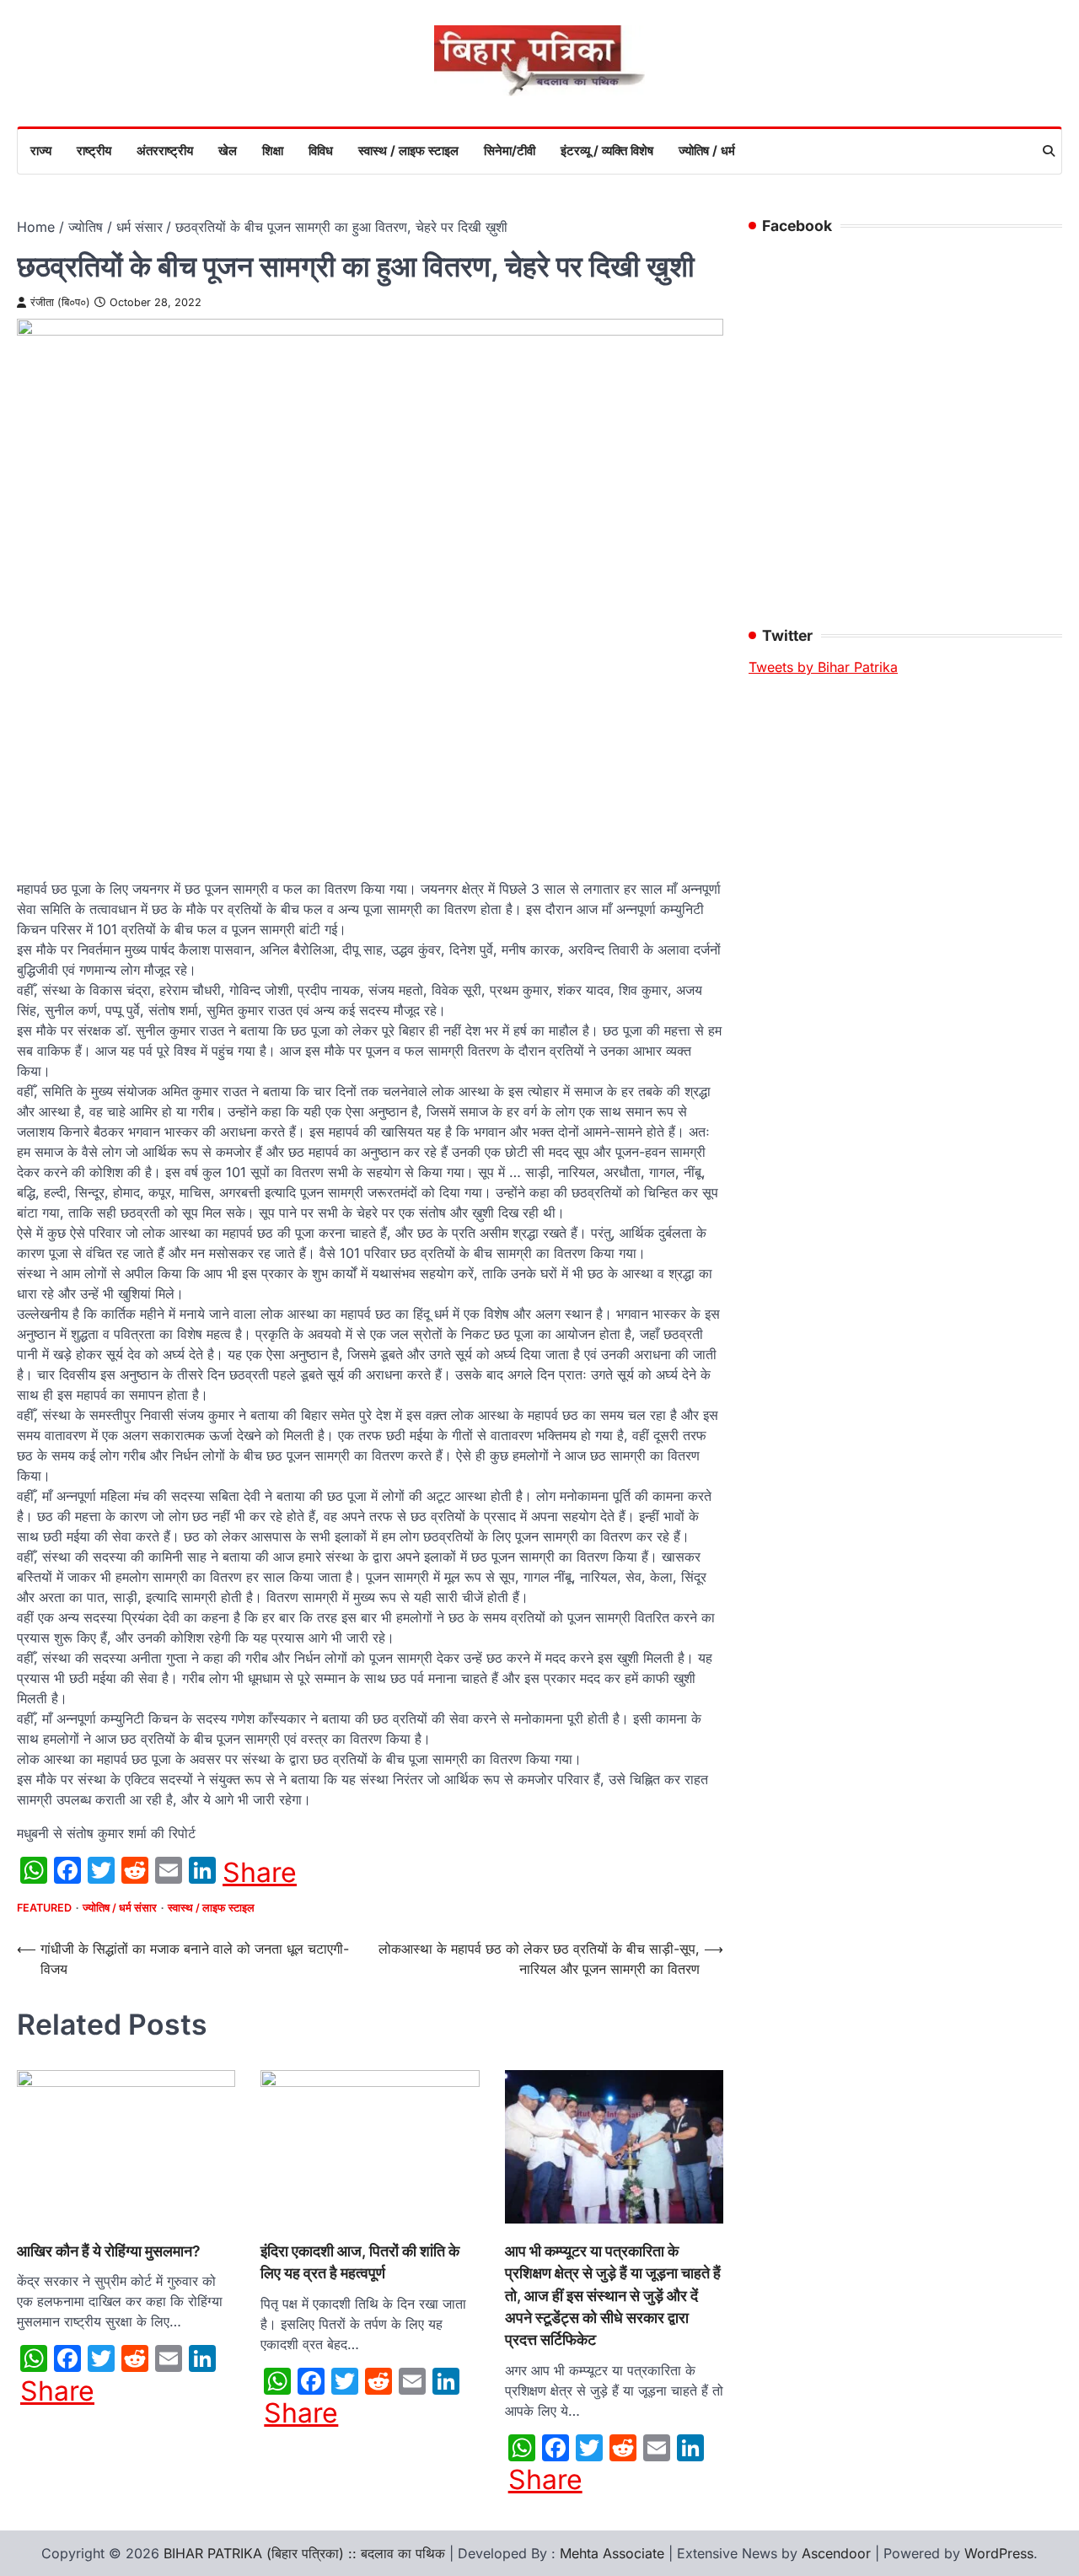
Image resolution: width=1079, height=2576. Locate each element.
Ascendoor (836, 2553)
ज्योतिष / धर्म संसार (120, 1908)
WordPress (999, 2553)
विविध (321, 151)
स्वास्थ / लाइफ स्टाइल (408, 151)
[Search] (1049, 151)
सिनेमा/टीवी (510, 151)
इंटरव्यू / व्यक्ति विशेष (607, 151)
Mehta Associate (614, 2553)
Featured (44, 1908)
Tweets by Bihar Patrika (823, 667)
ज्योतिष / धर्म (707, 151)
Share (260, 1873)
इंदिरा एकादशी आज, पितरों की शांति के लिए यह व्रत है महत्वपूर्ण (360, 2262)
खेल (228, 151)
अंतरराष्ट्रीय (165, 151)
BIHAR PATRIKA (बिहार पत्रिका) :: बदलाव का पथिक (304, 2553)
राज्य (41, 151)
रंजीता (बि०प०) (60, 302)
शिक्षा (273, 151)
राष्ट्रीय (94, 151)
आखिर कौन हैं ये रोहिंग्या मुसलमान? (109, 2251)
